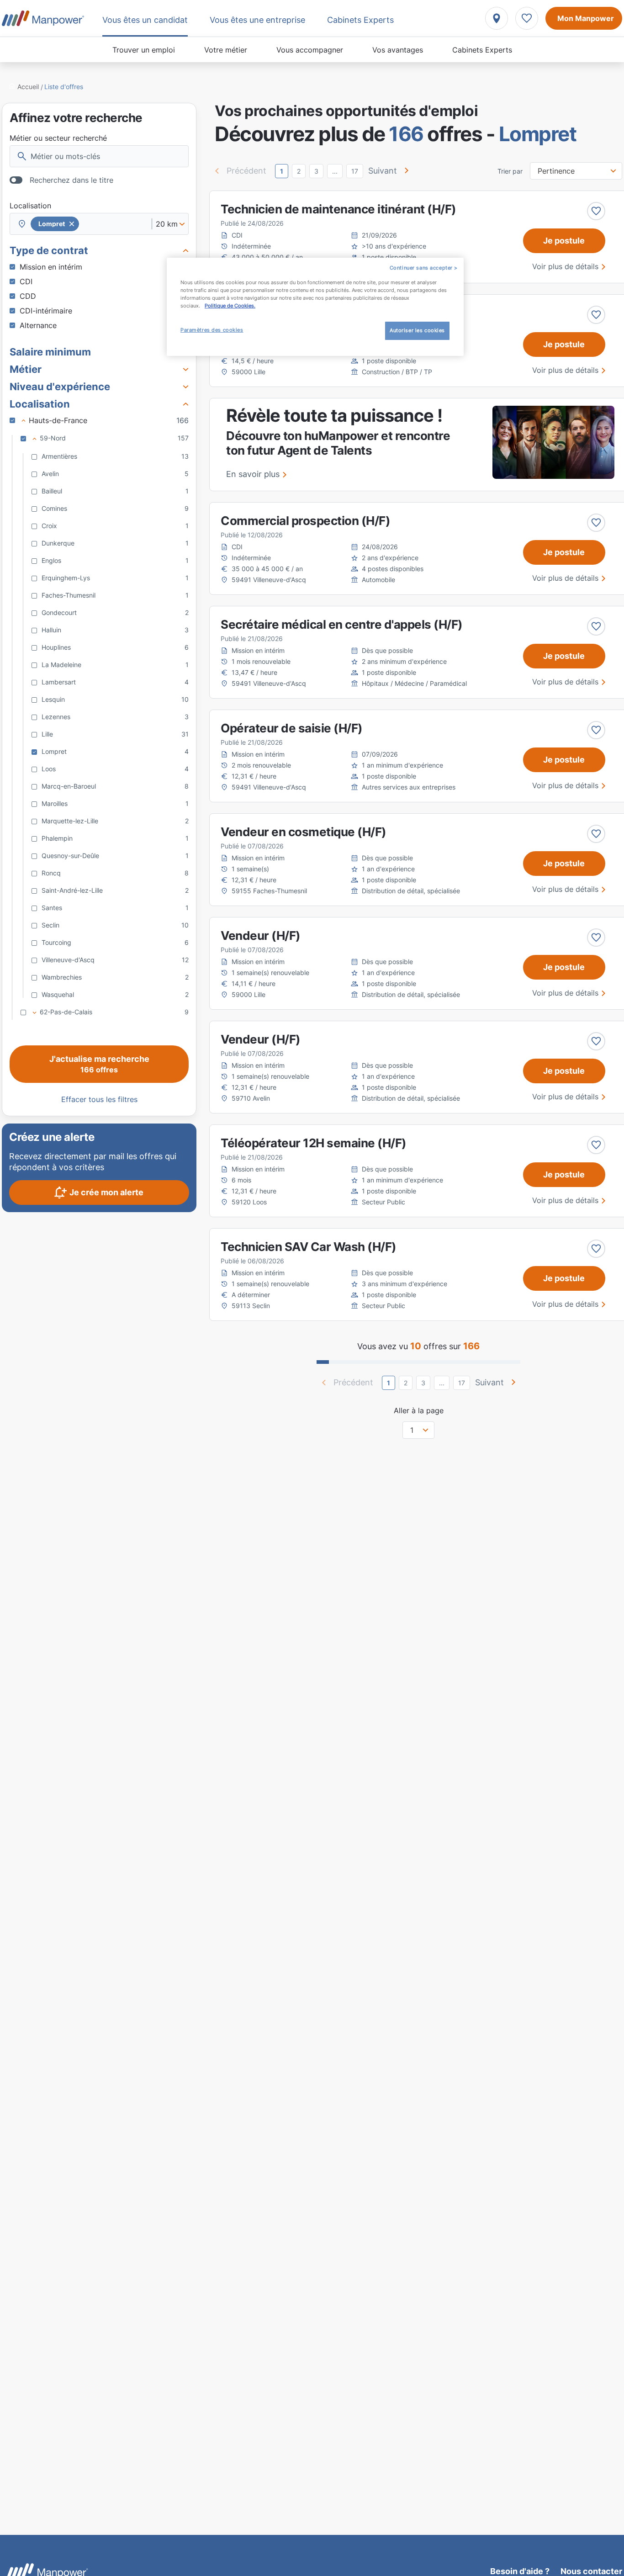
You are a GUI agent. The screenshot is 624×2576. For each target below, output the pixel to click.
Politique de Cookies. (230, 306)
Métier (26, 369)
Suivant (383, 171)
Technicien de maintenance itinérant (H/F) (338, 209)
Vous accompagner (310, 50)
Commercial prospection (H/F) (305, 521)
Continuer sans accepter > (424, 268)
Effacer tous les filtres (99, 1099)
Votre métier (226, 50)
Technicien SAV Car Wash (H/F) (309, 1247)
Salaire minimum (50, 352)
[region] (315, 307)
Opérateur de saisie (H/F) (292, 728)
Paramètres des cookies (212, 330)
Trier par (510, 171)
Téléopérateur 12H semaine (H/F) (314, 1143)
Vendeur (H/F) (261, 936)
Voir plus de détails (565, 266)
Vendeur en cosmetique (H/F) (304, 832)
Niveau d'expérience (60, 387)
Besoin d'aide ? (520, 2571)
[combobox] (99, 224)
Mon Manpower (586, 18)
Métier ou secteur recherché (58, 138)
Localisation (30, 206)
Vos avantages (398, 50)
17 (355, 171)
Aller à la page (419, 1410)
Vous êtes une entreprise (257, 20)
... (335, 171)
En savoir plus (253, 474)
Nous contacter (591, 2571)
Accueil (28, 87)
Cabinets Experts (482, 50)
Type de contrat (49, 250)
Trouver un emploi (144, 50)
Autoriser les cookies (417, 330)
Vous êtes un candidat (145, 20)
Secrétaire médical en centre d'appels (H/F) (342, 624)
